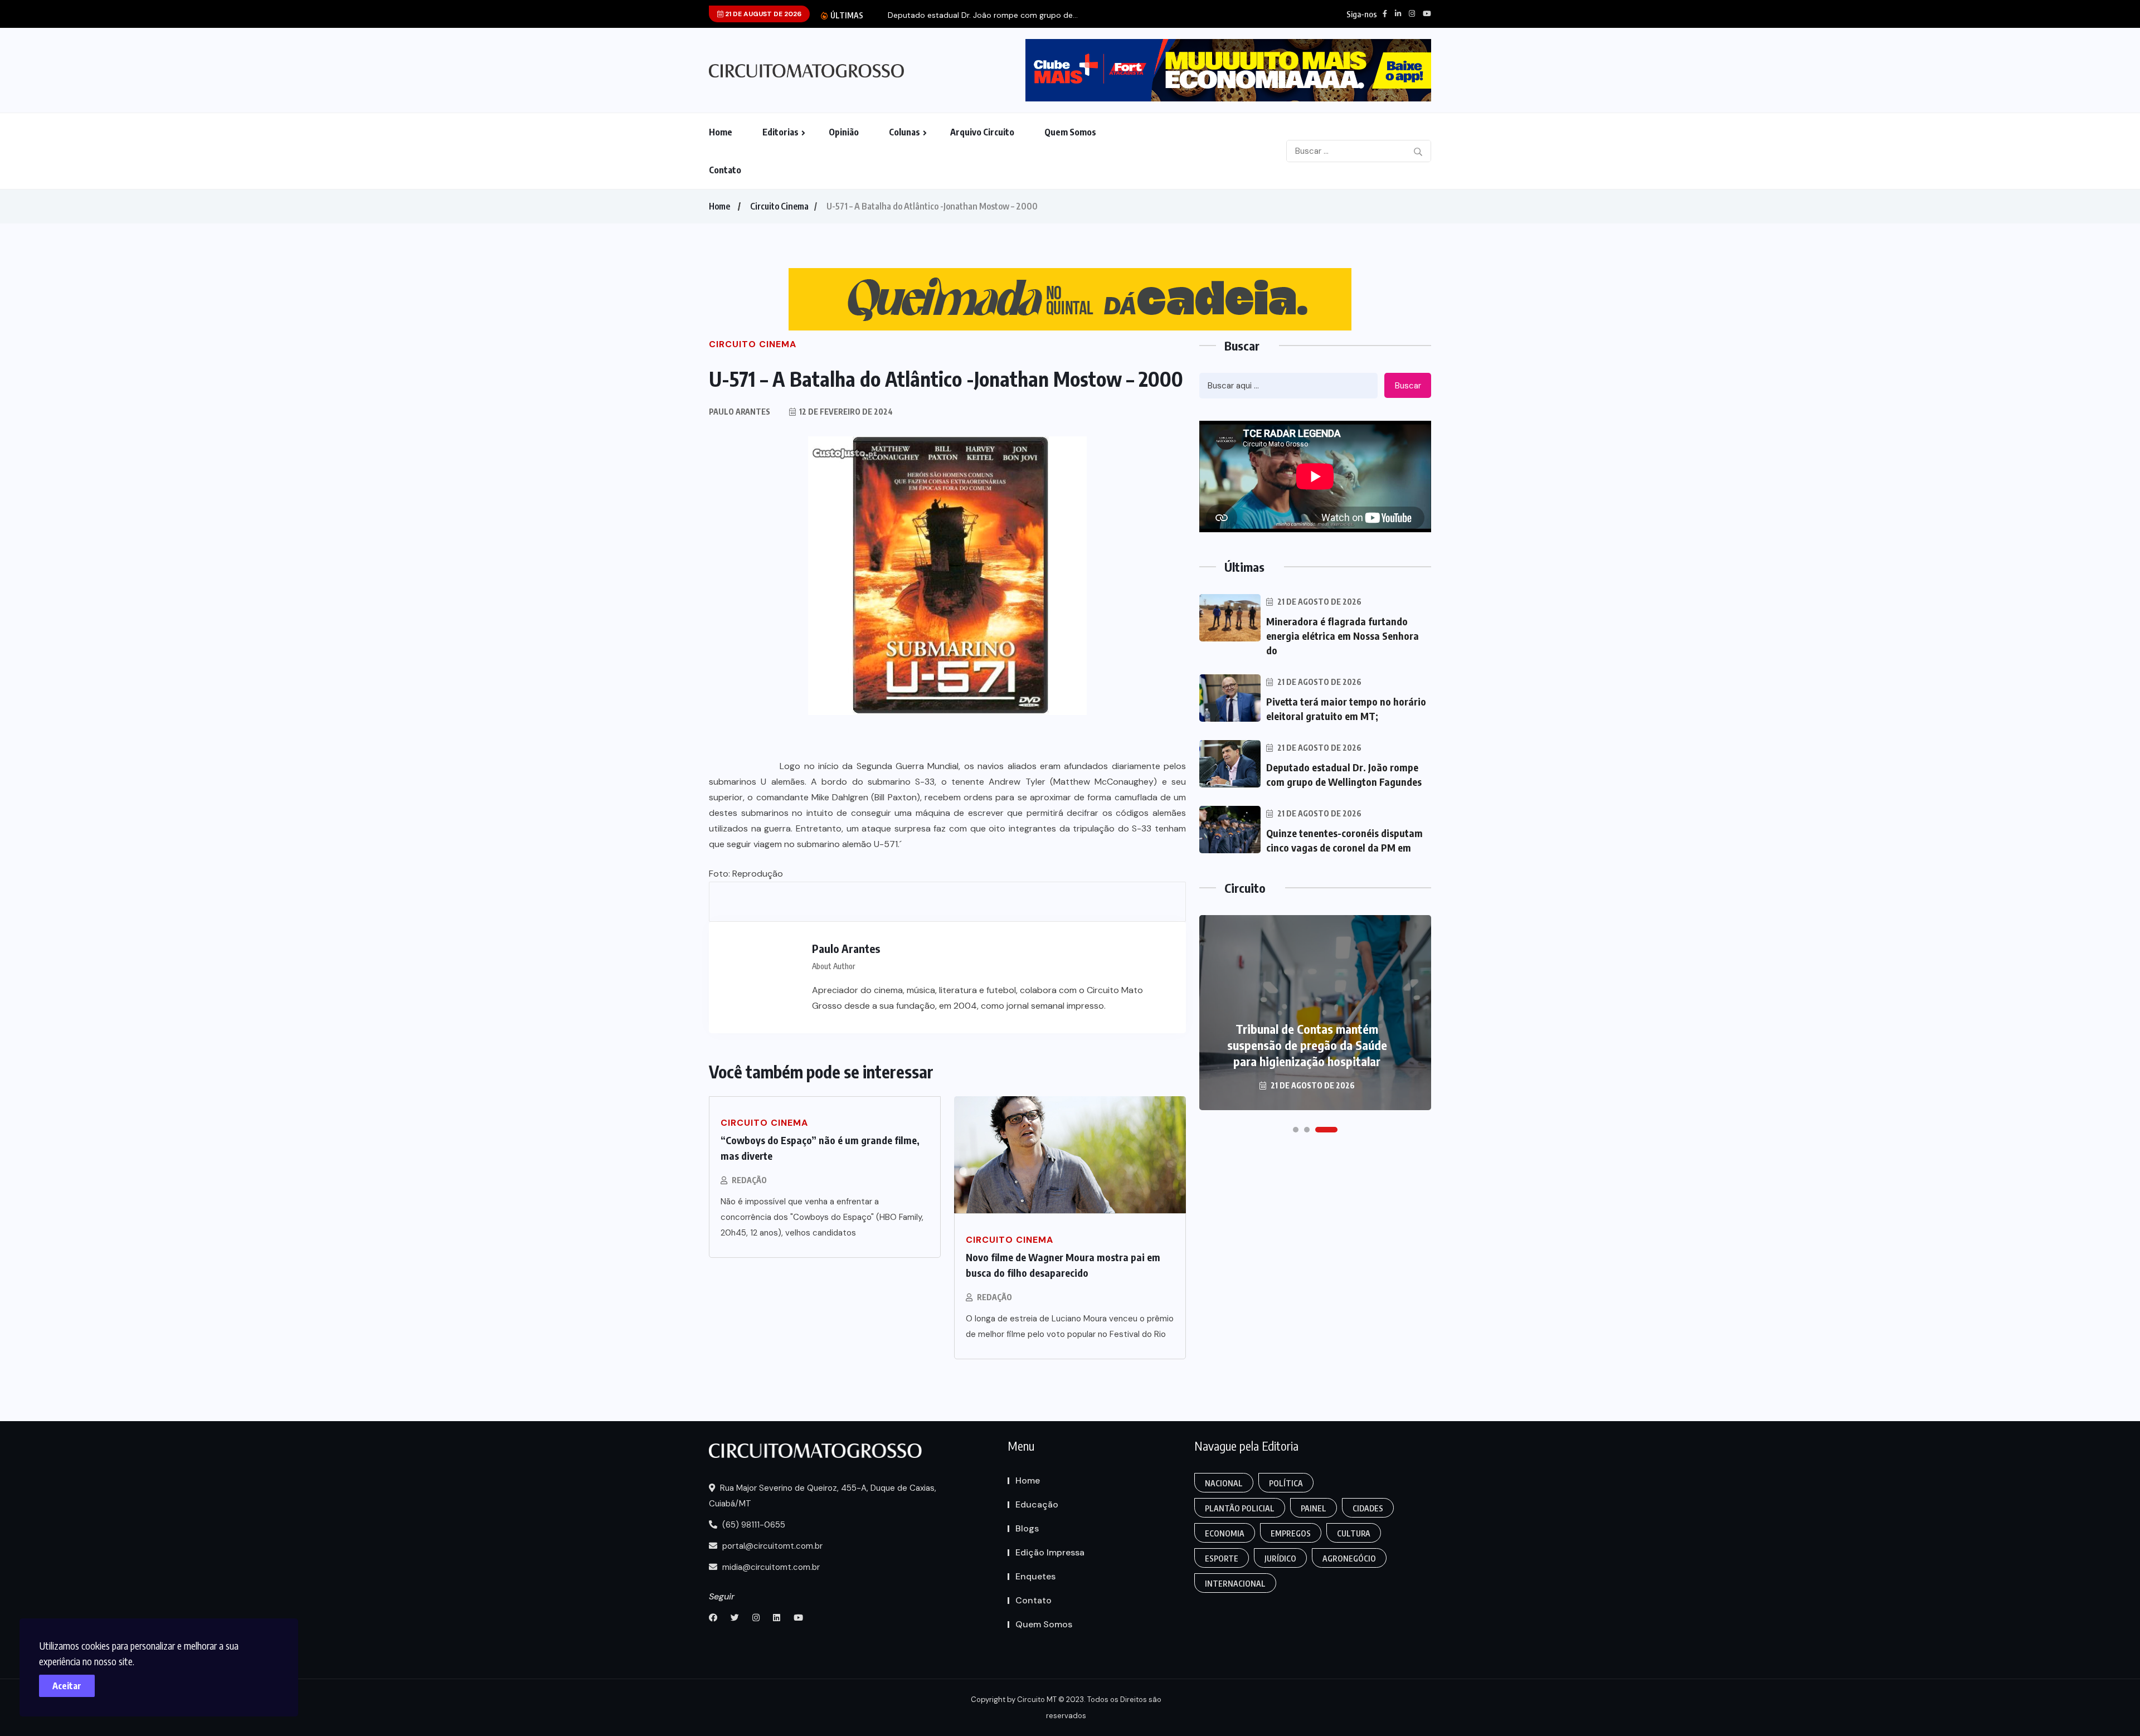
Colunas (904, 132)
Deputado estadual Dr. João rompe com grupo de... (983, 15)
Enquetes (1035, 1576)
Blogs (1027, 1528)
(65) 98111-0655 (753, 1525)
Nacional (1224, 1483)
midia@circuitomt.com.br (770, 1567)
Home (721, 132)
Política (1286, 1483)
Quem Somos (1070, 132)
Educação (1037, 1504)
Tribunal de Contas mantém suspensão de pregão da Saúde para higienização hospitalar (1307, 1045)
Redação (749, 1180)
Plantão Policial (1240, 1508)
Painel (1314, 1508)
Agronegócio (1349, 1558)
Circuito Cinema (779, 206)
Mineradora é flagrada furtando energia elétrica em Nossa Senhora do (1343, 636)
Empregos (1291, 1533)
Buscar (1408, 386)
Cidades (1368, 1508)
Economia (1225, 1533)
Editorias (780, 132)
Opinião (844, 132)
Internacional (1235, 1584)
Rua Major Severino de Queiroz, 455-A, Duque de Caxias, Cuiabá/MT (823, 1496)
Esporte (1222, 1558)
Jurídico (1280, 1558)
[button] (1296, 1130)
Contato (725, 170)
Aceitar (67, 1686)
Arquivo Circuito (982, 132)
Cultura (1354, 1533)
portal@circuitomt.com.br (771, 1546)
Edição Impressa (1050, 1552)
